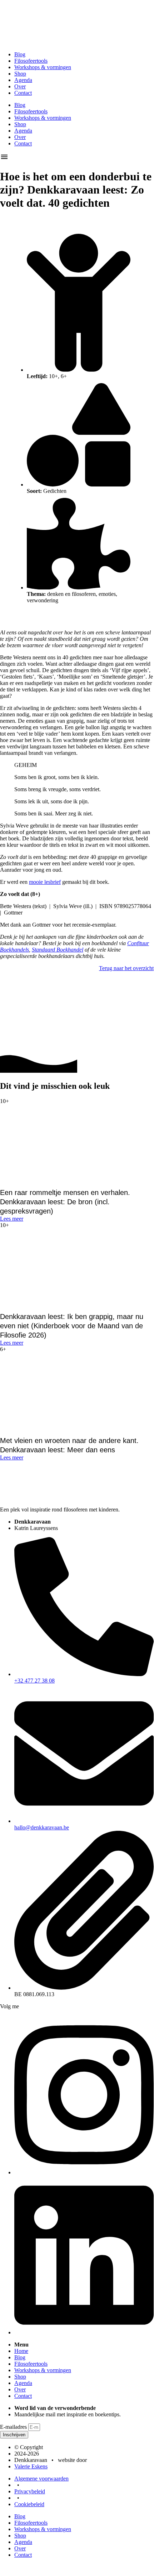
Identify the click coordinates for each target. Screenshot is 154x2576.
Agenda (23, 80)
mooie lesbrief (45, 882)
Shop (20, 74)
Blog (20, 54)
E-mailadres (14, 2427)
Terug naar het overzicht (126, 968)
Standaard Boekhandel (58, 950)
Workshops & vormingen (43, 67)
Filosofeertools (31, 61)
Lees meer (12, 1219)
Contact (23, 93)
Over (20, 86)
